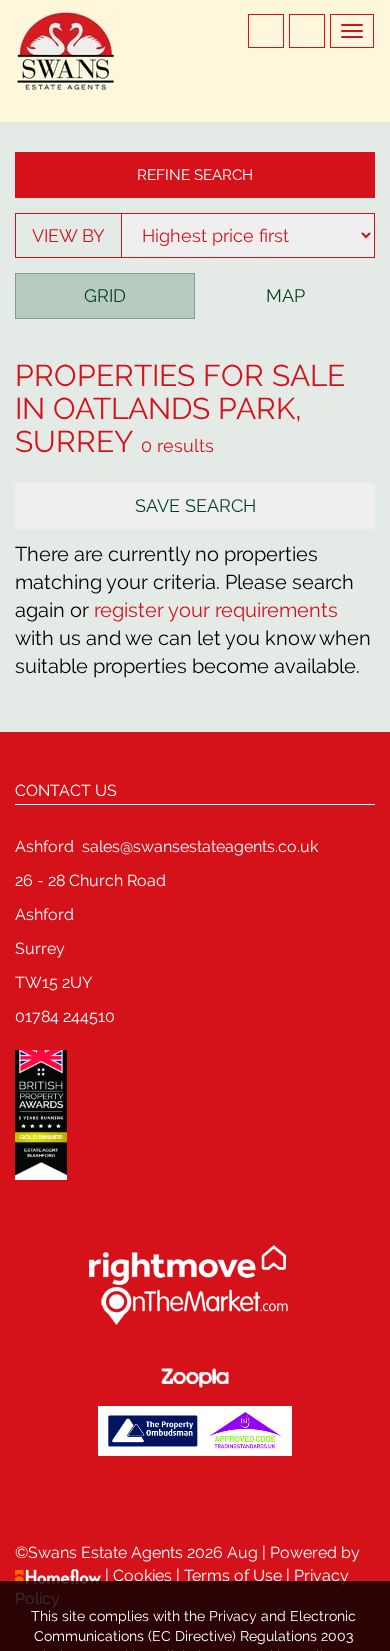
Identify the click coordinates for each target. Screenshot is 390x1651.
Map (285, 295)
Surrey (74, 441)
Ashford (44, 846)
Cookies (144, 1575)
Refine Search (195, 175)
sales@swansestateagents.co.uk (200, 846)
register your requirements (216, 610)
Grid (105, 295)
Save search (195, 505)
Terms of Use (233, 1575)
